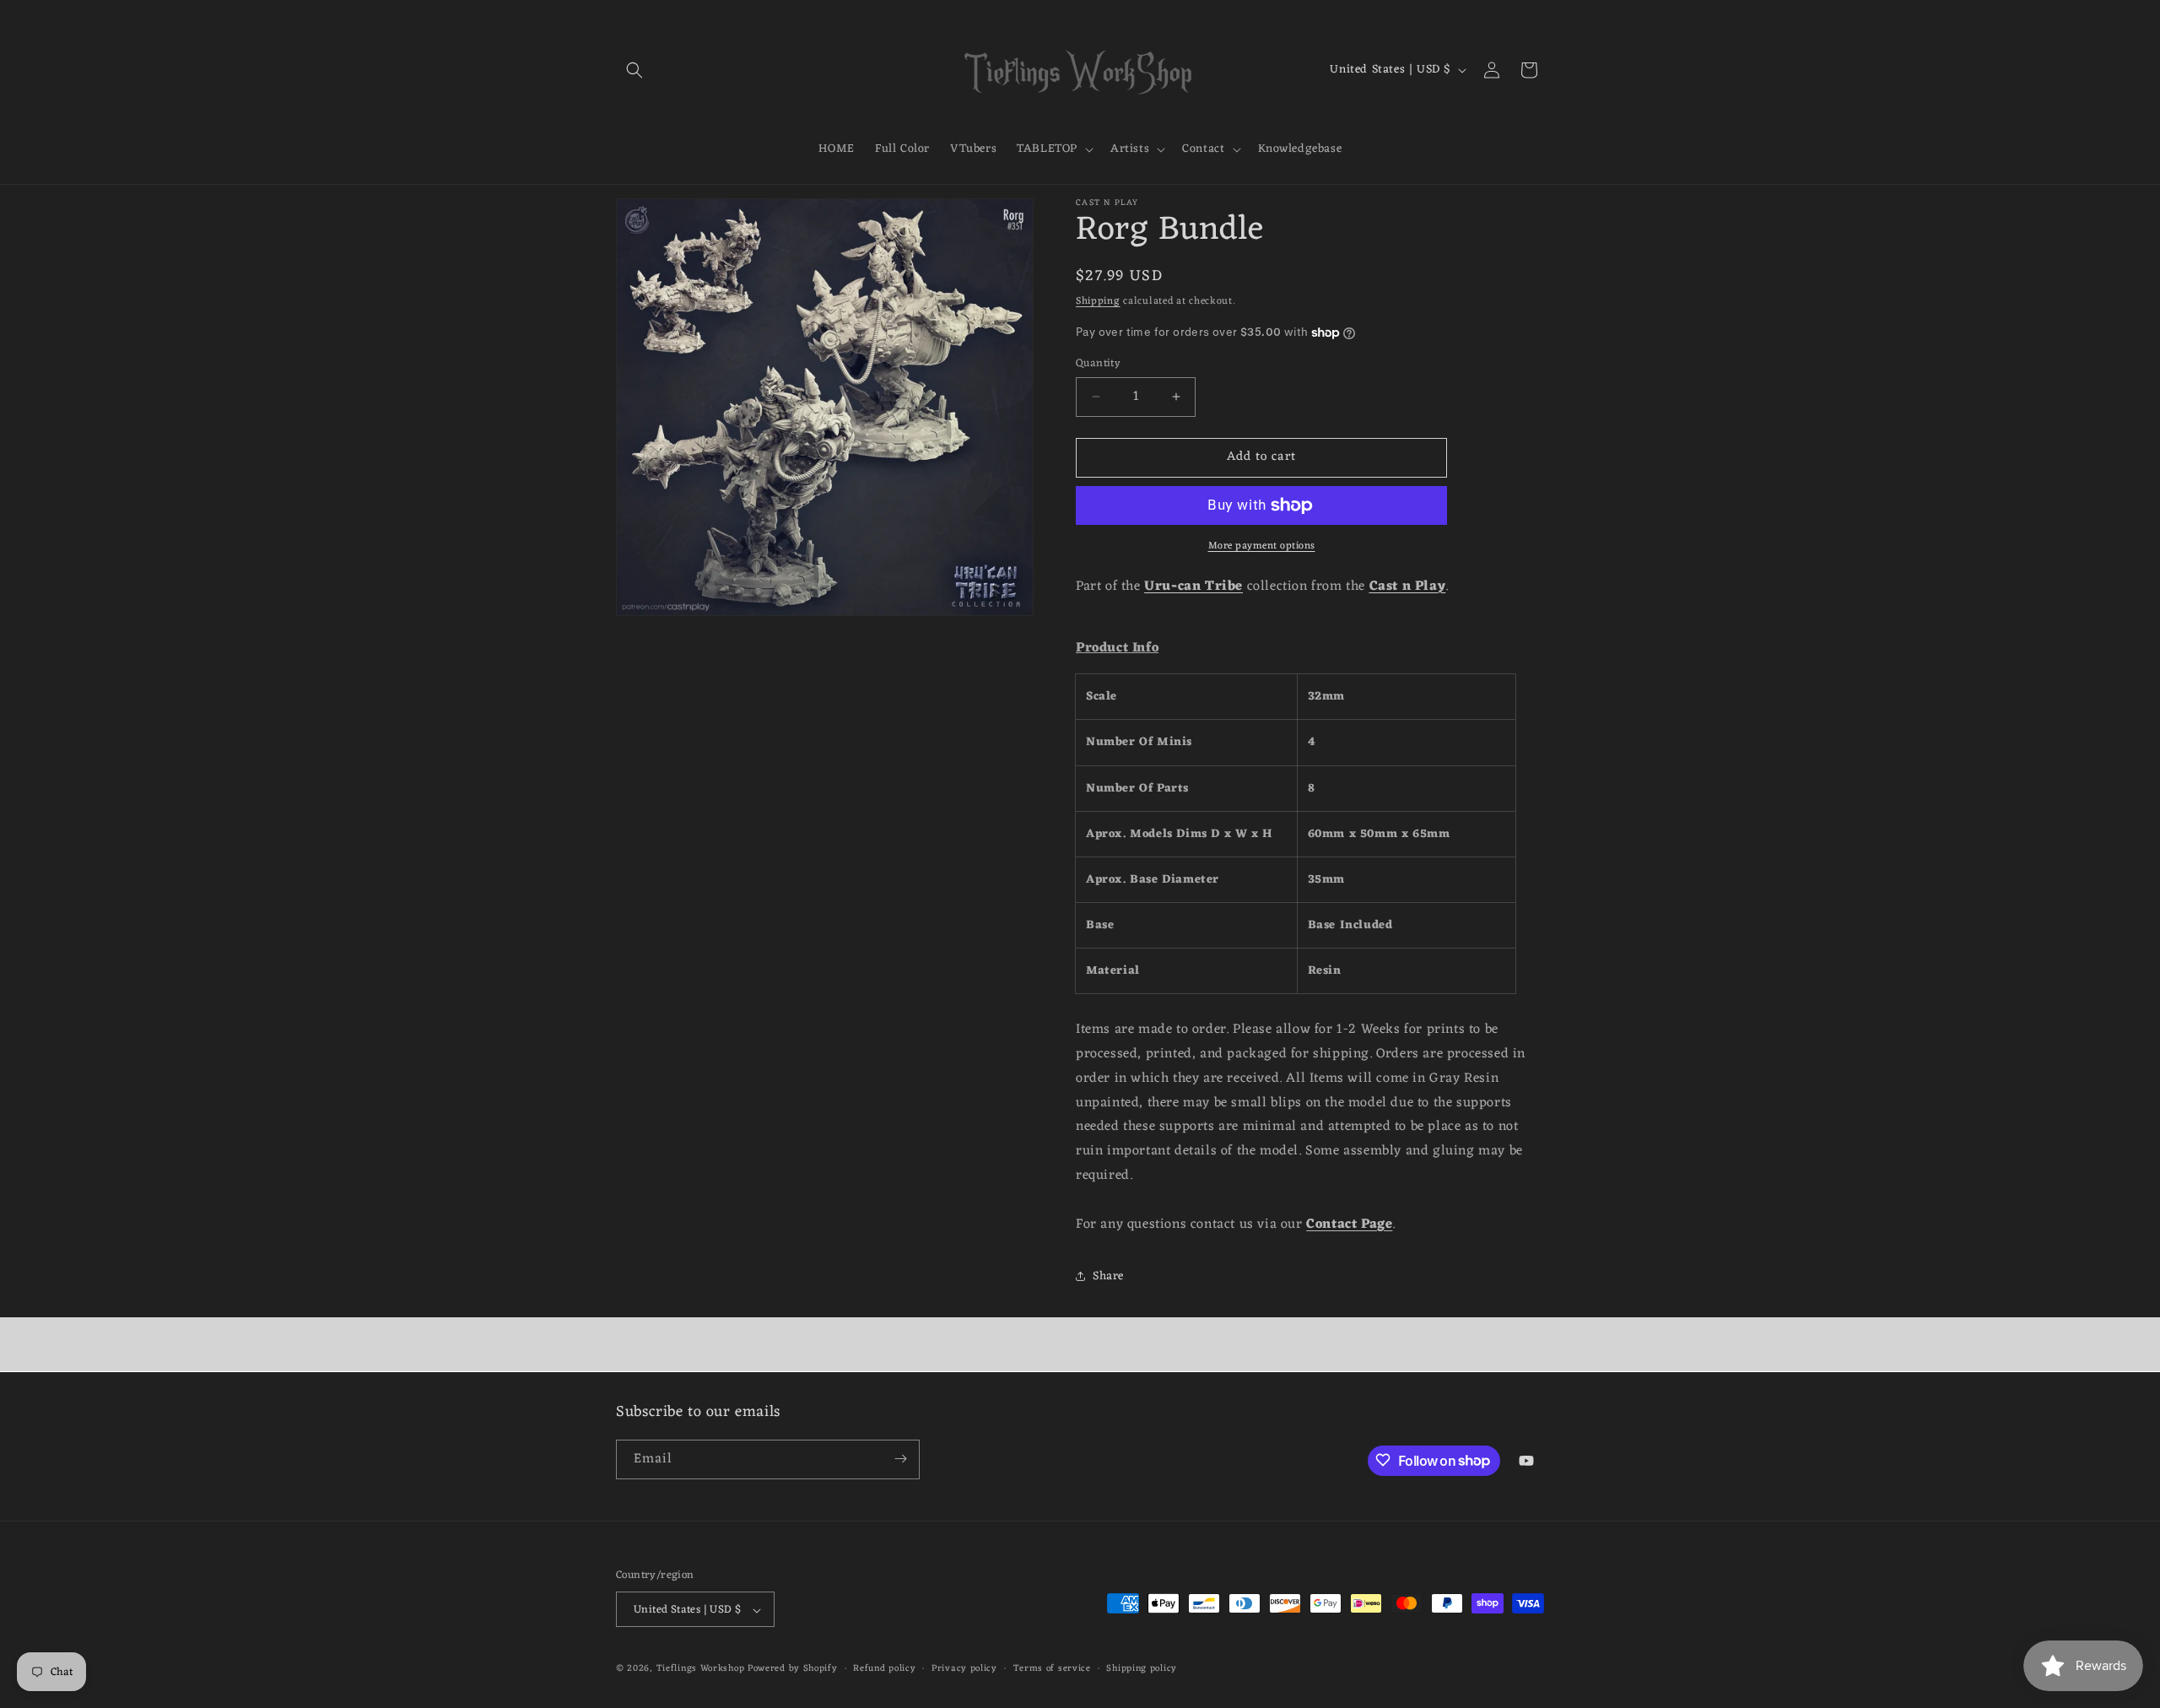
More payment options (1262, 546)
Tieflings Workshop (701, 1669)
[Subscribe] (900, 1459)
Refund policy (884, 1669)
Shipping (1098, 301)
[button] (634, 70)
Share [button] (1108, 1276)
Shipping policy (1142, 1669)
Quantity (1098, 364)
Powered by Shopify (793, 1669)
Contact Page (1349, 1224)
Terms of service (1052, 1669)
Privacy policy (964, 1669)
